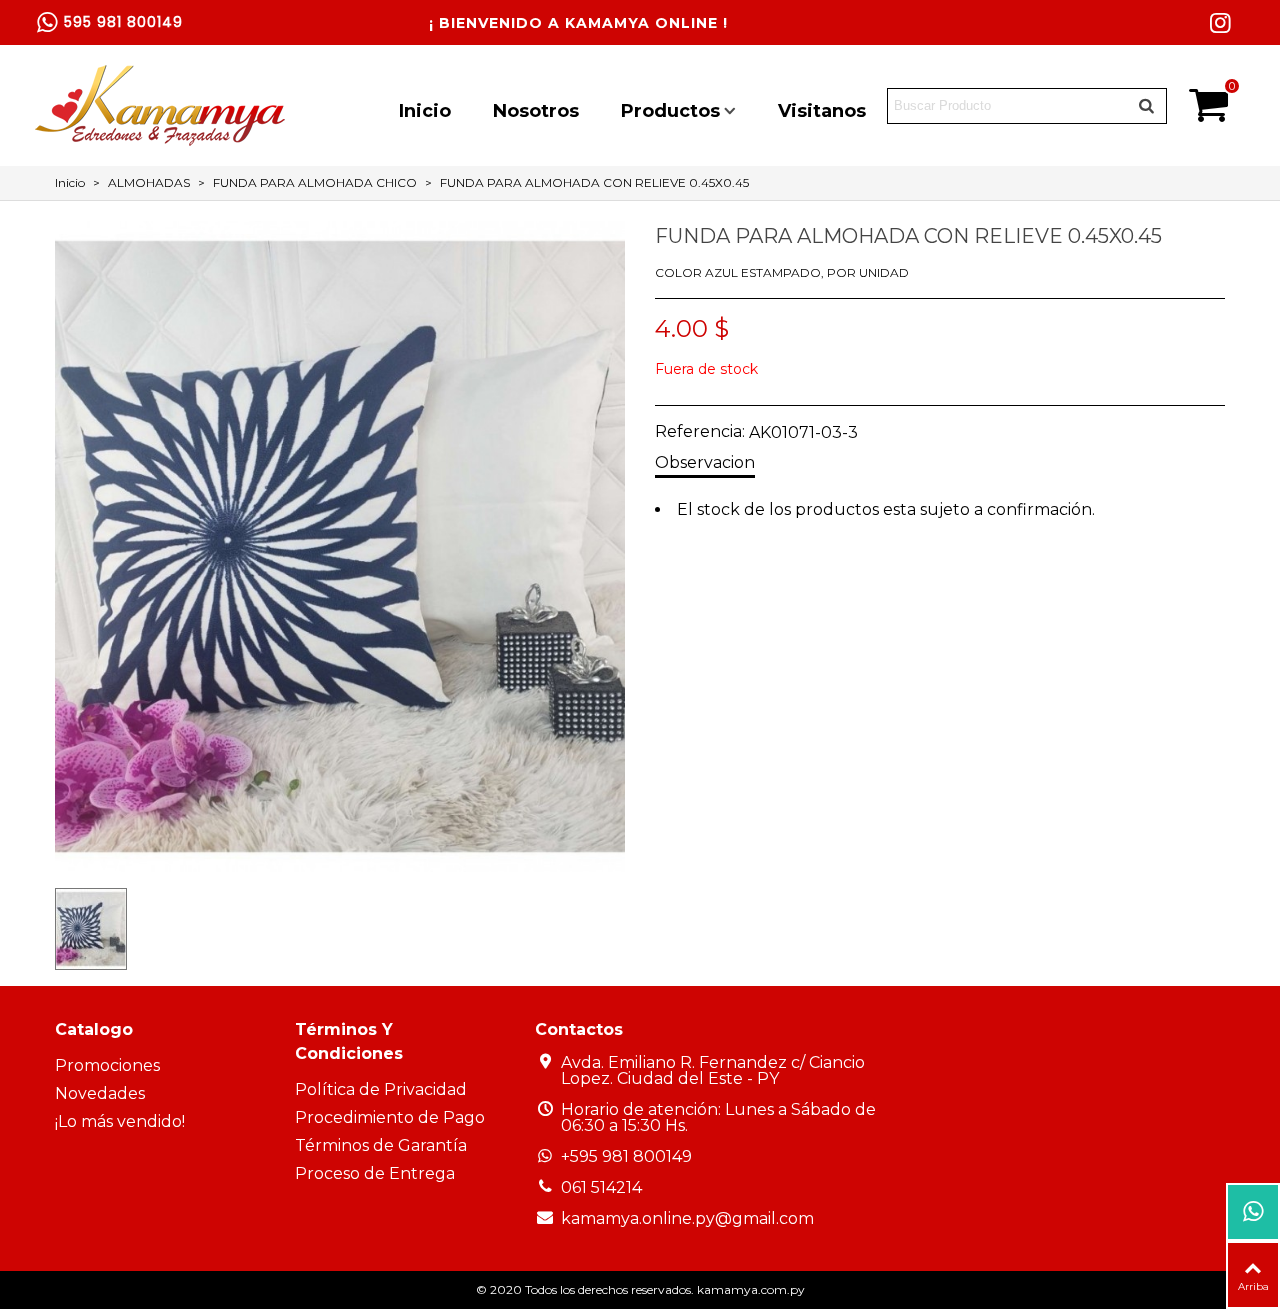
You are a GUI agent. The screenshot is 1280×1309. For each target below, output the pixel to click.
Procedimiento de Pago (390, 1117)
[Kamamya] (160, 105)
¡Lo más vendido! (120, 1121)
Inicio (425, 111)
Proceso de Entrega (375, 1173)
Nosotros (536, 111)
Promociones (107, 1065)
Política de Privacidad (381, 1089)
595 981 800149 (123, 22)
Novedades (100, 1093)
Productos (670, 111)
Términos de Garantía (381, 1145)
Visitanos (822, 111)
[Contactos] (1253, 1212)
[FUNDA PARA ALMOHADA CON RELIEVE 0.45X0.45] (340, 862)
